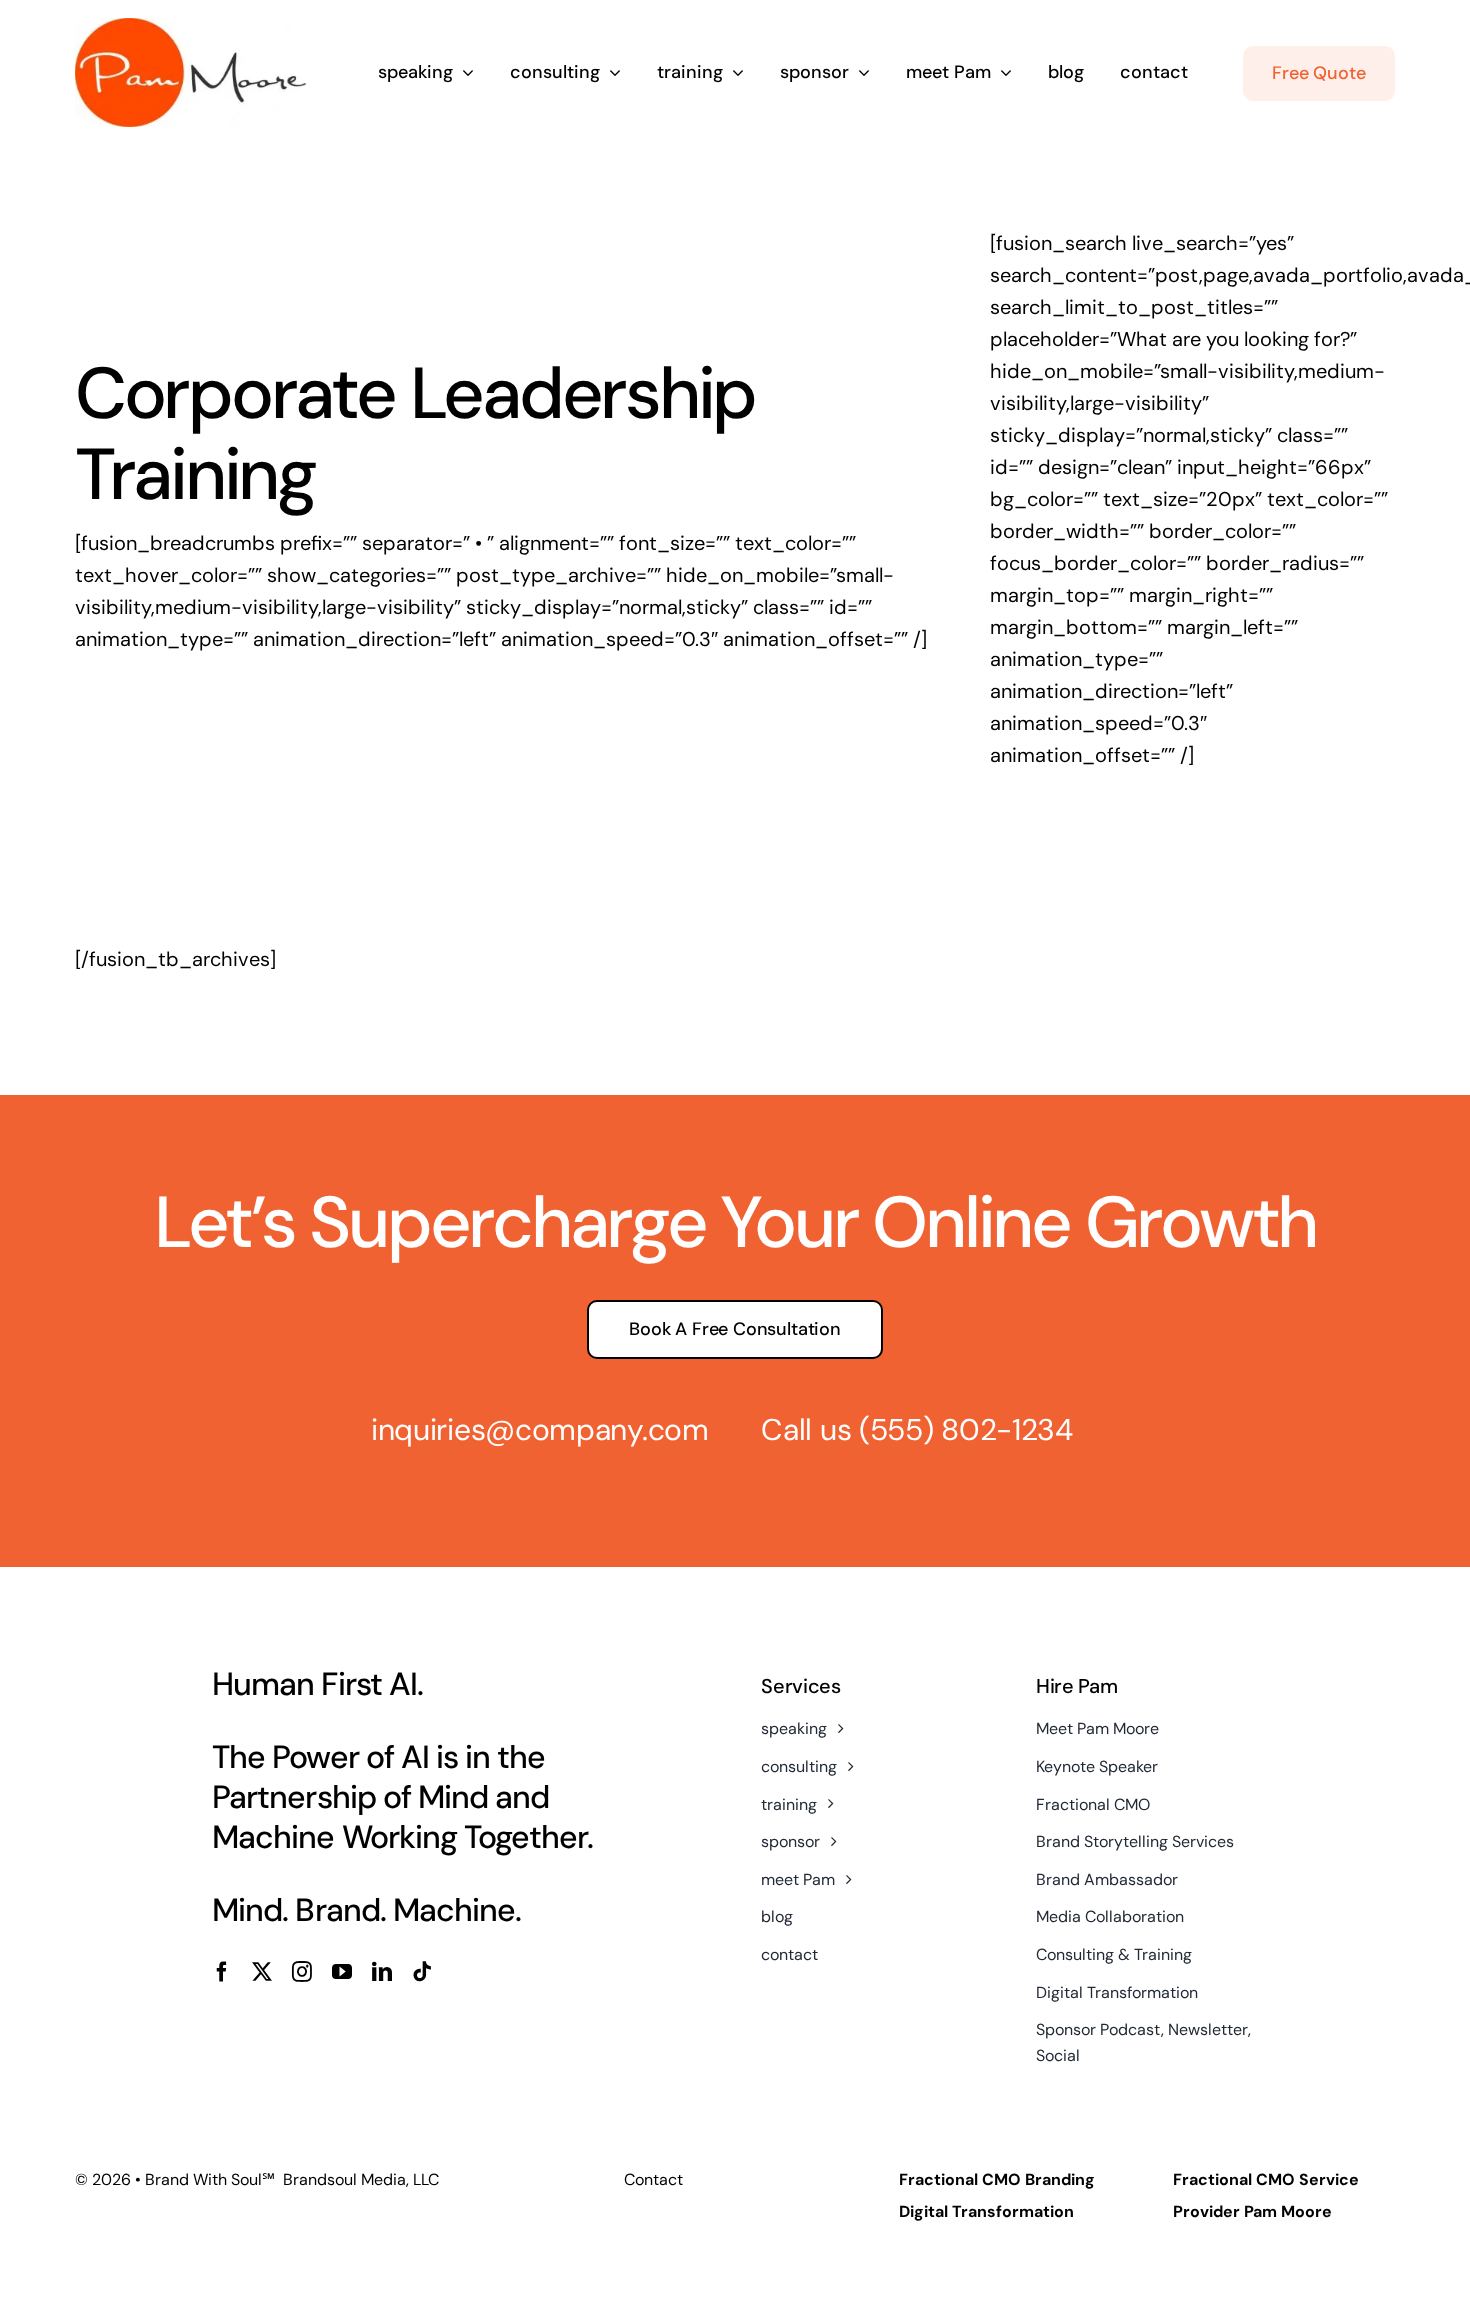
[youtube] (342, 1972)
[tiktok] (422, 1972)
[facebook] (222, 1972)
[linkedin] (382, 1972)
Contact (653, 2179)
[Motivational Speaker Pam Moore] (190, 28)
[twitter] (262, 1972)
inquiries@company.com (540, 1429)
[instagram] (302, 1972)
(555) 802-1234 (966, 1429)
